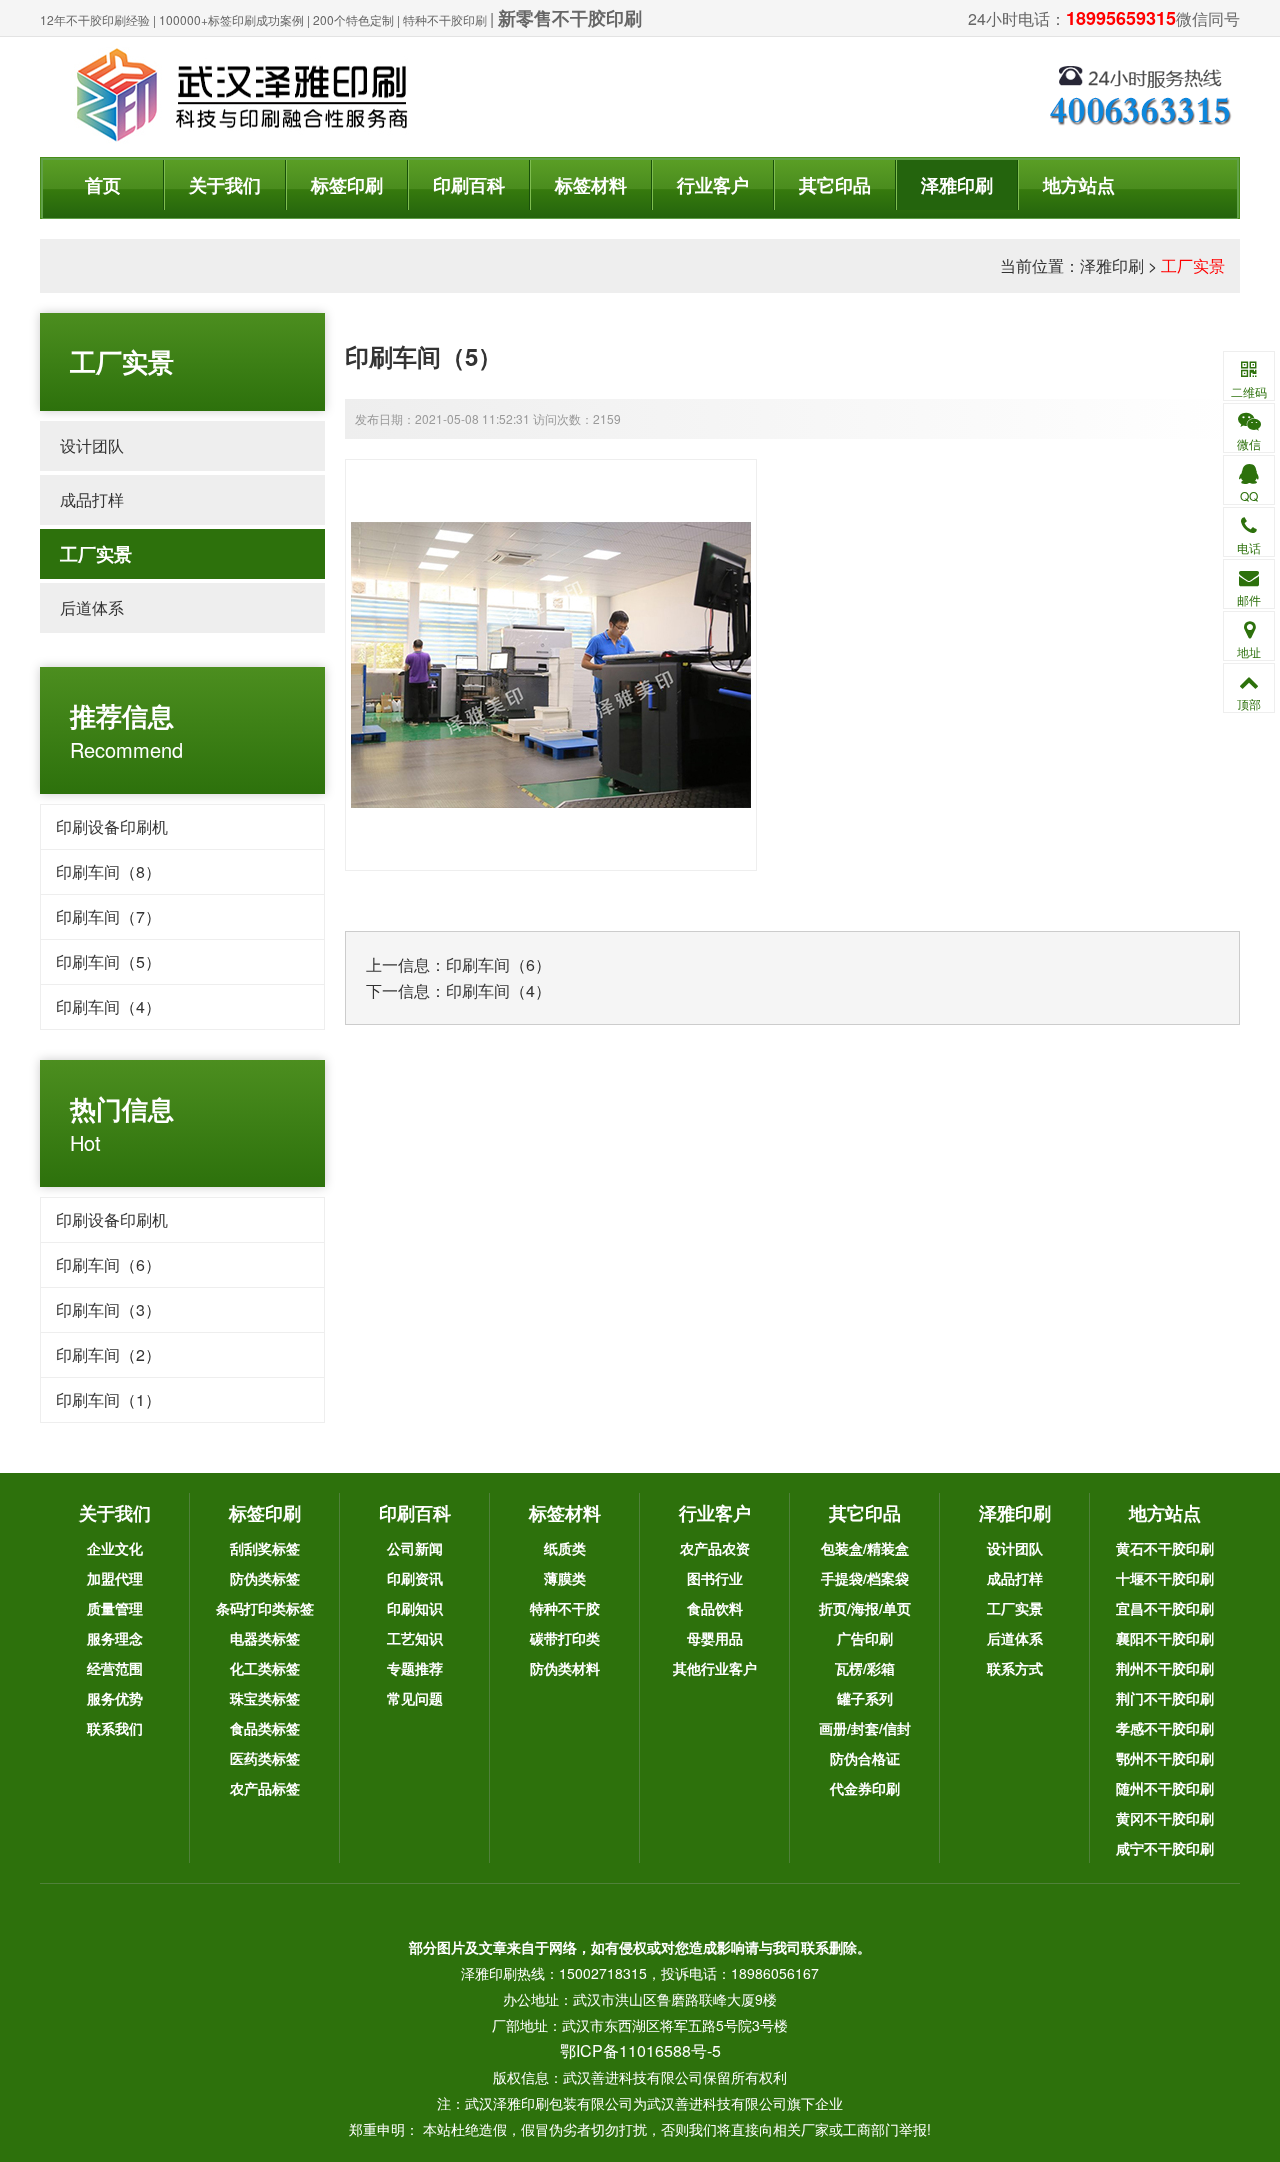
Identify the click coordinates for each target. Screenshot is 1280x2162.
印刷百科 (469, 185)
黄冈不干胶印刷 (1165, 1818)
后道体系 (92, 607)
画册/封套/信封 (865, 1728)
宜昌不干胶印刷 (1165, 1608)
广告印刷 (865, 1638)
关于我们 (225, 185)
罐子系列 (865, 1698)
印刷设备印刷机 (112, 826)
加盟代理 (115, 1578)
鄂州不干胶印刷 (1165, 1758)
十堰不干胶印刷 (1165, 1578)
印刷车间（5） (108, 961)
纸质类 (565, 1548)
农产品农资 (715, 1548)
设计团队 (92, 445)
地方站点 (1079, 185)
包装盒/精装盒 (865, 1548)
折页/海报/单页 (865, 1608)
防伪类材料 (565, 1668)
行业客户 (713, 185)
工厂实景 (1193, 265)
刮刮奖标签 (265, 1548)
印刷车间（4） (108, 1006)
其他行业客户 (715, 1668)
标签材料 (591, 185)
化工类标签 (265, 1668)
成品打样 (92, 499)
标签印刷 (347, 185)
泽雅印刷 (957, 185)
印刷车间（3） (108, 1309)
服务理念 (115, 1638)
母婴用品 (715, 1638)
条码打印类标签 (265, 1608)
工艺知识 (415, 1638)
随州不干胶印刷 (1165, 1788)
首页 (103, 185)
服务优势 (115, 1698)
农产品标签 (265, 1788)
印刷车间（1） (108, 1399)
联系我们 (115, 1728)
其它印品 (835, 185)
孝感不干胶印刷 (1165, 1728)
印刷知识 (415, 1608)
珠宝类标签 (265, 1698)
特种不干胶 (565, 1608)
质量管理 (115, 1608)
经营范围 (115, 1668)
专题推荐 (415, 1668)
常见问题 (415, 1698)
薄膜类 (565, 1578)
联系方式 (1015, 1668)
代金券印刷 (865, 1788)
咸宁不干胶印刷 (1165, 1848)
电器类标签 (265, 1638)
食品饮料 (715, 1608)
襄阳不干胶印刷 (1165, 1638)
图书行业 (715, 1578)
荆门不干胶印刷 (1165, 1698)
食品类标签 (265, 1728)
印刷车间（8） (108, 871)
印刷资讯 (415, 1578)
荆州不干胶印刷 (1165, 1668)
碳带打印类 (565, 1638)
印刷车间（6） (108, 1264)
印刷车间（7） (108, 916)
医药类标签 (265, 1758)
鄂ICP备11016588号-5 (640, 2050)
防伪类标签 (265, 1578)
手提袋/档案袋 (865, 1578)
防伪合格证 (865, 1758)
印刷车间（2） (108, 1354)
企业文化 (115, 1548)
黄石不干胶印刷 (1165, 1548)
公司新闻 (415, 1548)
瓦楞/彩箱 (865, 1668)
